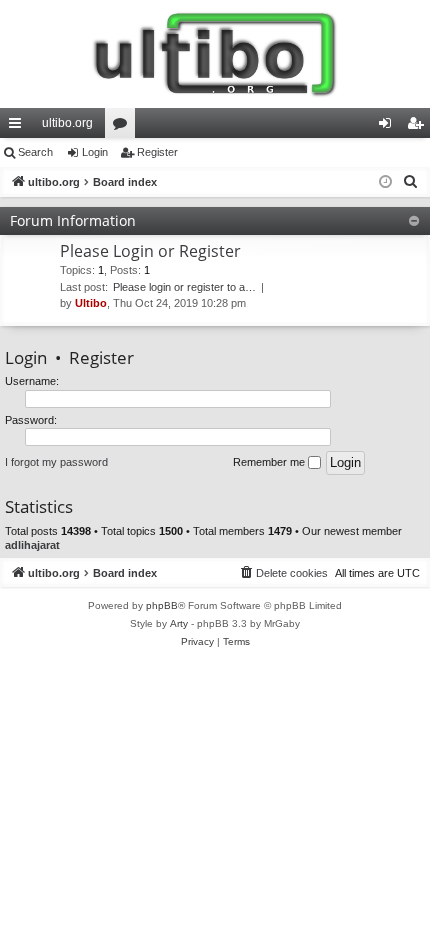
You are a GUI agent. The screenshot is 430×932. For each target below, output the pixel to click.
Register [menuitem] (419, 127)
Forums (124, 127)
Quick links (19, 127)
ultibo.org (67, 123)
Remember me (270, 462)
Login (95, 152)
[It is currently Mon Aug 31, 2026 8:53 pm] (385, 182)
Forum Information (73, 220)
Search (35, 152)
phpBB (162, 605)
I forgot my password (56, 462)
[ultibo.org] (215, 54)
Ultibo (91, 303)
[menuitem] (411, 182)
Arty (179, 623)
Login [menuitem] (389, 127)
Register (157, 152)
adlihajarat (32, 545)
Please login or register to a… (184, 287)
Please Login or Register (150, 251)
